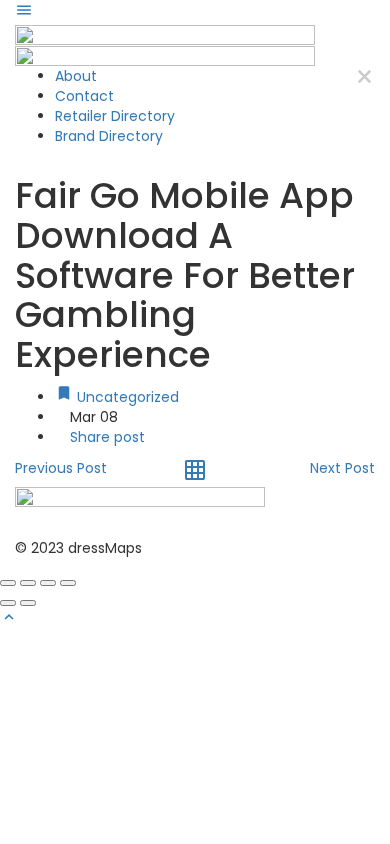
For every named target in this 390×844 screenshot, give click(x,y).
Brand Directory (109, 136)
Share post (105, 437)
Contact (84, 96)
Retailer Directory (115, 116)
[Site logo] (165, 34)
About (76, 76)
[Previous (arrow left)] (8, 603)
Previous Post (61, 468)
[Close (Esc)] (8, 583)
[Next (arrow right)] (28, 603)
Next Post (342, 468)
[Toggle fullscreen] (48, 583)
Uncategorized (126, 397)
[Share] (28, 583)
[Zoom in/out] (68, 583)
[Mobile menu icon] (195, 12)
